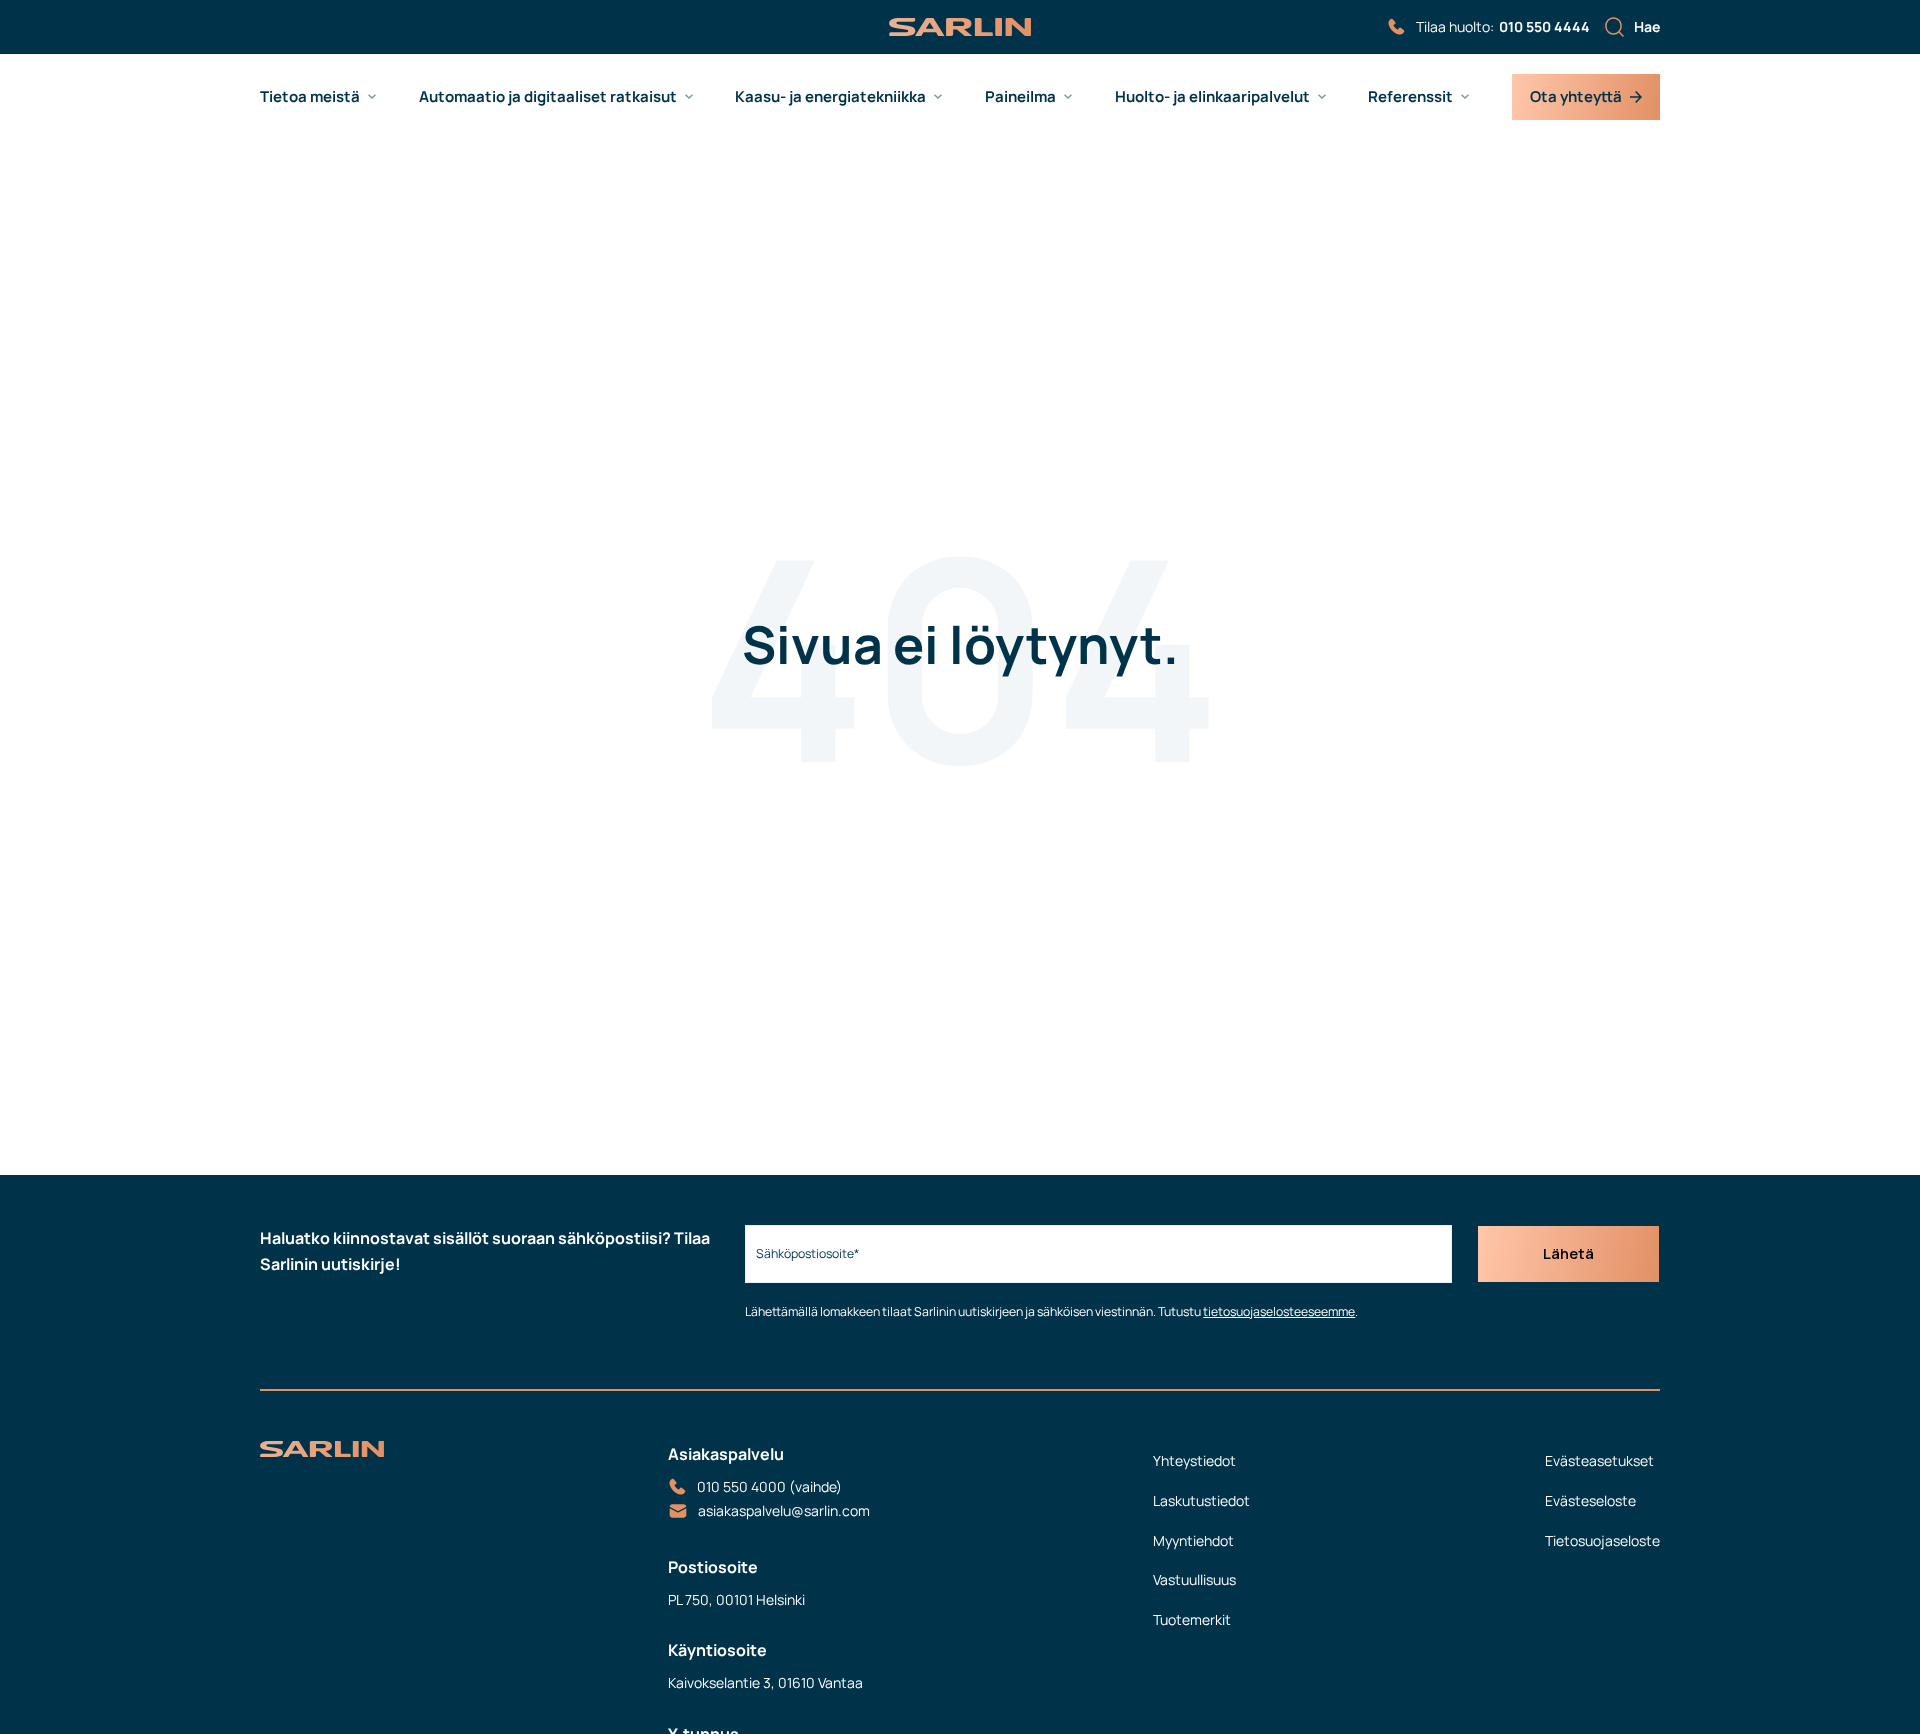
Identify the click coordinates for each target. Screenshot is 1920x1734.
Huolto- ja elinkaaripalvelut (1212, 97)
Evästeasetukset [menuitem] (1599, 1460)
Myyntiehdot (1193, 1540)
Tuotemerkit (1192, 1619)
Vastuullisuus (1194, 1579)
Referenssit (1410, 97)
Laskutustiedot (1201, 1500)
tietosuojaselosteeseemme (1279, 1311)
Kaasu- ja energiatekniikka (830, 97)
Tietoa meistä (310, 97)
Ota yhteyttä (1576, 96)
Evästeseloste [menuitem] (1590, 1500)
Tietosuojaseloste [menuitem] (1602, 1540)
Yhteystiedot (1194, 1460)
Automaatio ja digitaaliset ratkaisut (548, 97)
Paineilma (1020, 97)
